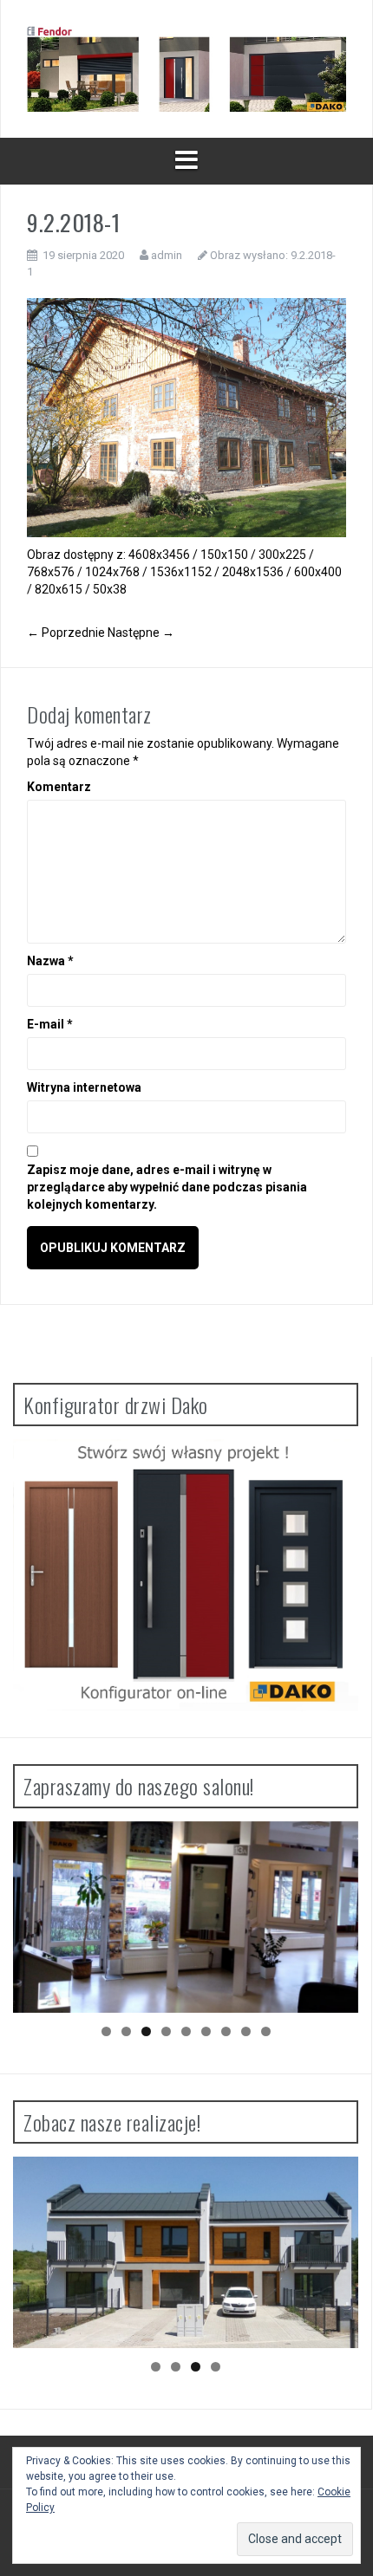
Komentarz (59, 787)
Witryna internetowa (84, 1087)
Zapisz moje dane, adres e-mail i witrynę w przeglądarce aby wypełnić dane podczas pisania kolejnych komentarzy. (167, 1187)
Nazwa (50, 961)
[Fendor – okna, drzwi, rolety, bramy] (186, 68)
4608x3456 (159, 555)
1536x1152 (181, 572)
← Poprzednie (66, 633)
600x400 (318, 572)
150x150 (224, 555)
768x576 (51, 572)
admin (167, 255)
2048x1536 (253, 572)
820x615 (59, 589)
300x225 (282, 555)
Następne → (141, 633)
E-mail (50, 1024)
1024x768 (112, 572)
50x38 (110, 589)
